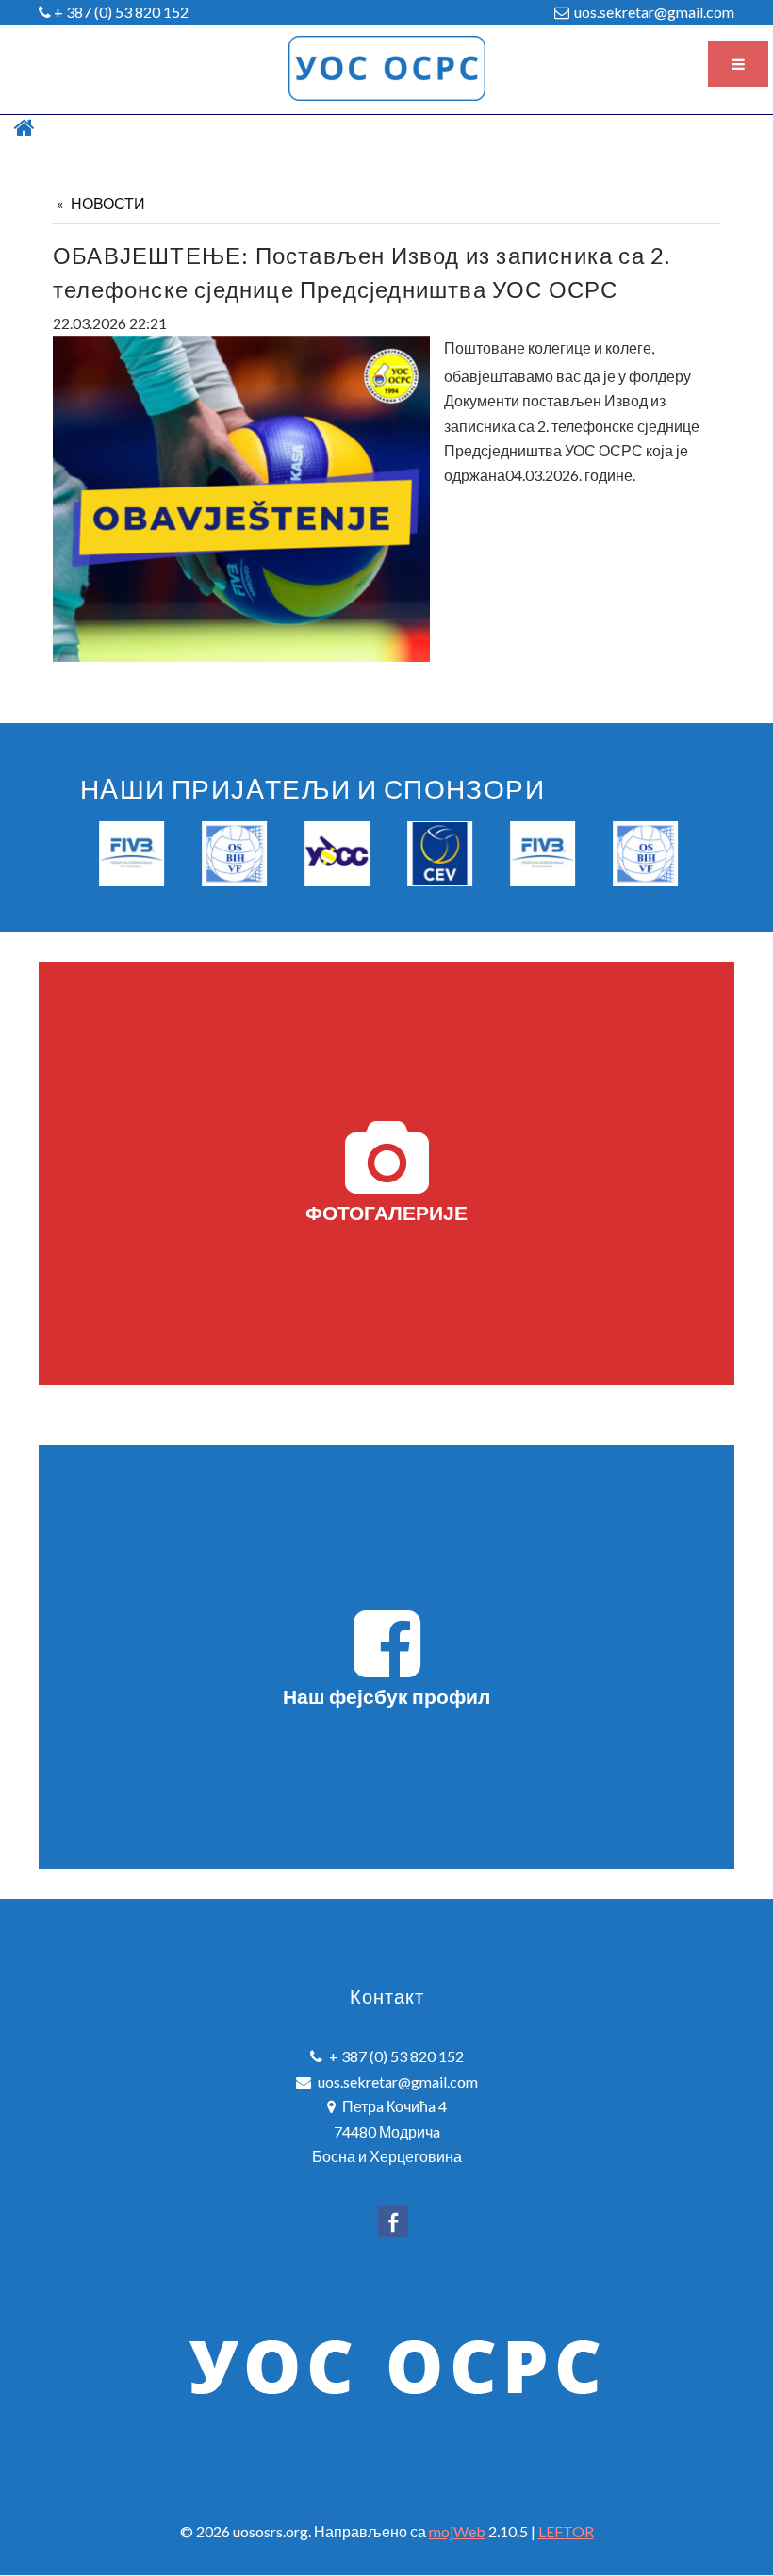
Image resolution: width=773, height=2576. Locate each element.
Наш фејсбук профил (386, 1696)
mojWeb (457, 2531)
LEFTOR (566, 2531)
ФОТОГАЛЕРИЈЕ (386, 1212)
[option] (132, 854)
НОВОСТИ (108, 203)
